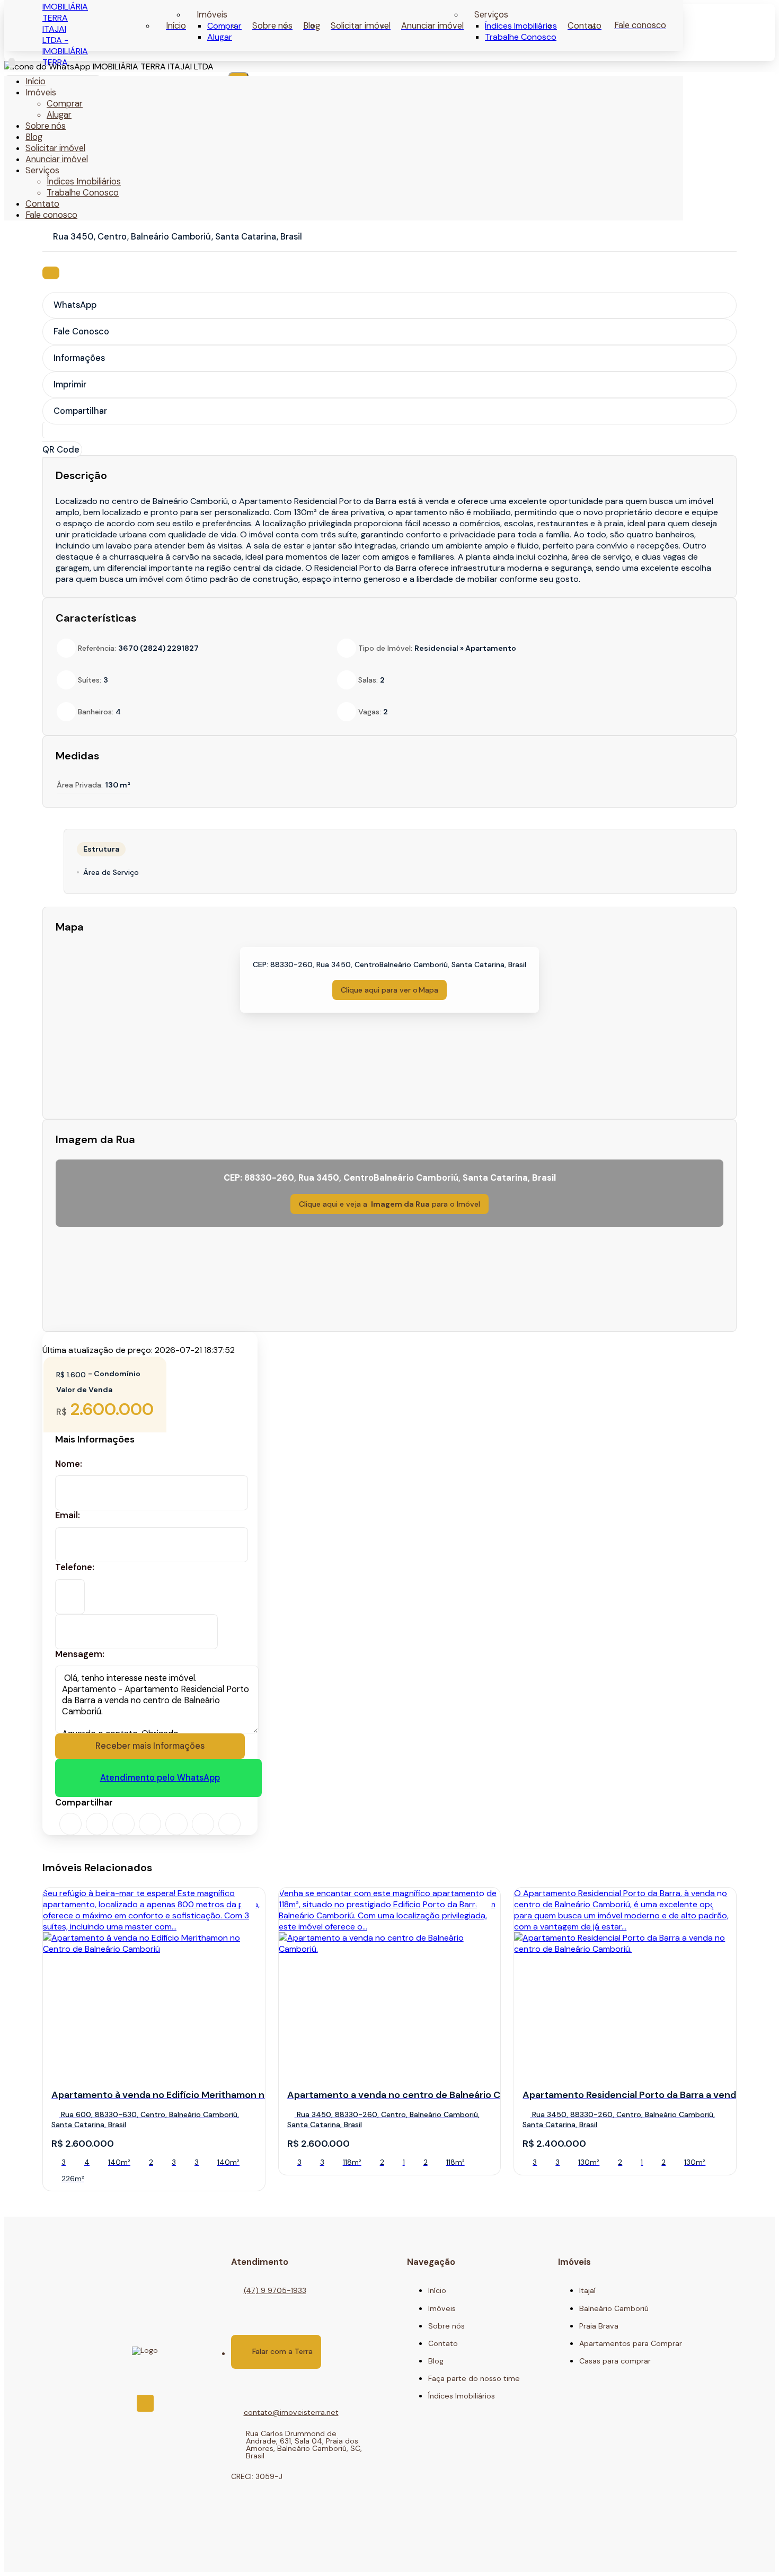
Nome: (69, 1464)
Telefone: (75, 1568)
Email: (68, 1516)
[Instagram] (145, 2403)
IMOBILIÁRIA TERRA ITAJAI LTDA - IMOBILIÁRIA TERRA (65, 34)
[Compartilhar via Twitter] (123, 1824)
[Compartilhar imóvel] (51, 273)
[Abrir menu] (12, 63)
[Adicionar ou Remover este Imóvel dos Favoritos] (249, 1904)
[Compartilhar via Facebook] (97, 1824)
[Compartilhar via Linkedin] (150, 1824)
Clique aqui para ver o (389, 990)
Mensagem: (80, 1654)
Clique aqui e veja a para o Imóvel (389, 1204)
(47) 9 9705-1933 (275, 2290)
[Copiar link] (229, 1824)
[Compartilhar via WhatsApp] (70, 1824)
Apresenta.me (79, 2556)
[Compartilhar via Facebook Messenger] (203, 1824)
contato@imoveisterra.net (291, 2412)
